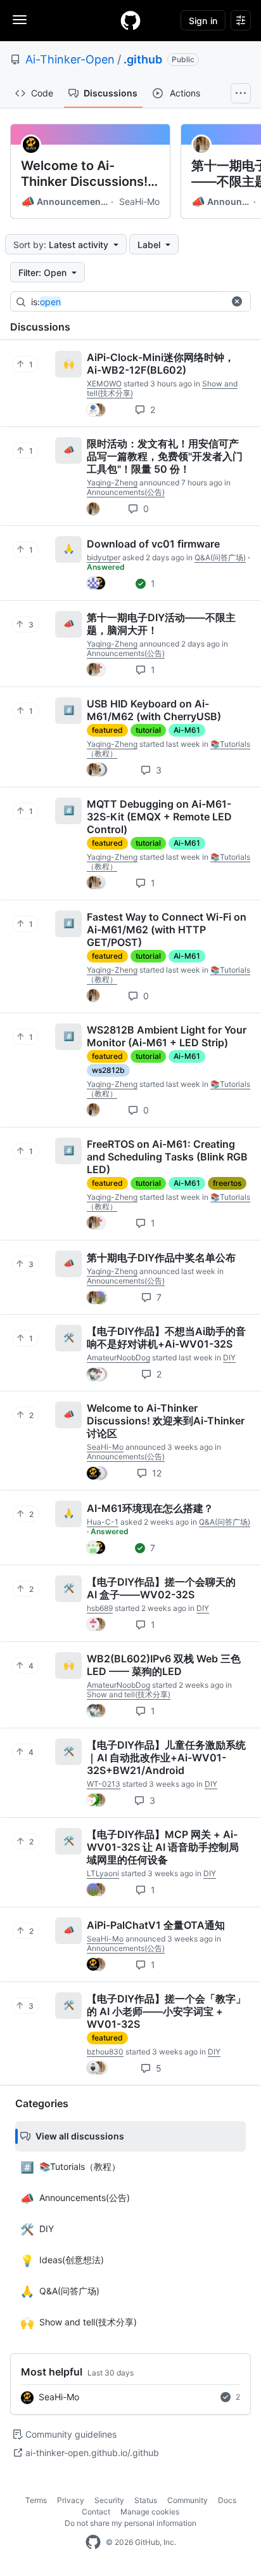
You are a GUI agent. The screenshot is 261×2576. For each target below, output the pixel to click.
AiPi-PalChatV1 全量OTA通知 (156, 1925)
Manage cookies (150, 2512)
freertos (227, 1183)
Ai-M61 (187, 730)
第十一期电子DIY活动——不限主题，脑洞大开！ (161, 624)
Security (109, 2500)
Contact (96, 2512)
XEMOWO (104, 384)
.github (143, 59)
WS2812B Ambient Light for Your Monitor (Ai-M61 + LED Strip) (167, 1036)
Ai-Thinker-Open (70, 59)
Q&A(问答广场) (220, 557)
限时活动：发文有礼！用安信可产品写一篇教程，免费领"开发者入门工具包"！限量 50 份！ (165, 456)
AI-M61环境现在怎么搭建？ (150, 1508)
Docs (227, 2500)
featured (107, 730)
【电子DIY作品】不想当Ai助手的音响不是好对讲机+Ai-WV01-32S (166, 1337)
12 (156, 1473)
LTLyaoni (103, 1873)
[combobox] (127, 302)
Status (146, 2500)
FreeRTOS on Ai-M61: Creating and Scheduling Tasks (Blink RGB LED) (167, 1157)
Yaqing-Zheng (112, 483)
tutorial (148, 730)
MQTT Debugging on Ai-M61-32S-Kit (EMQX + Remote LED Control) (159, 817)
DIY (229, 1357)
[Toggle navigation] (20, 20)
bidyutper (104, 557)
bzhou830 (105, 2052)
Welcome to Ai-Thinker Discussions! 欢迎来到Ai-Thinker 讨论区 (86, 174)
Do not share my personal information (130, 2523)
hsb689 (100, 1608)
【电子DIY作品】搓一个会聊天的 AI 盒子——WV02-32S (161, 1588)
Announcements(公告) (65, 202)
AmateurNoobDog (118, 1357)
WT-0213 (104, 1784)
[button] (237, 301)
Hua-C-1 (103, 1522)
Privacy (71, 2500)
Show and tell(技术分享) (129, 1694)
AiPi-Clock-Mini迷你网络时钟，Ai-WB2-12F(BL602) (161, 364)
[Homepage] (130, 20)
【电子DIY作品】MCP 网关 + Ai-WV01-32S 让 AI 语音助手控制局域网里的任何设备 (163, 1847)
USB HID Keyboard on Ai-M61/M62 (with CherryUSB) (154, 710)
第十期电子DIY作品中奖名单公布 (161, 1258)
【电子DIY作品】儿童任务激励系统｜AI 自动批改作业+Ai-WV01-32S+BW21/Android (166, 1758)
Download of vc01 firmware (153, 544)
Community (188, 2500)
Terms (36, 2500)
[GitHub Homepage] (93, 2542)
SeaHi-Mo (139, 201)
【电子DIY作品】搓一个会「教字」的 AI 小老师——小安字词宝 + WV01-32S (166, 2011)
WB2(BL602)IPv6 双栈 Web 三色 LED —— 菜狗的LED (164, 1665)
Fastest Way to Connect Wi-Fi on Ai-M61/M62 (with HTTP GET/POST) (167, 930)
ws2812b (108, 1070)
